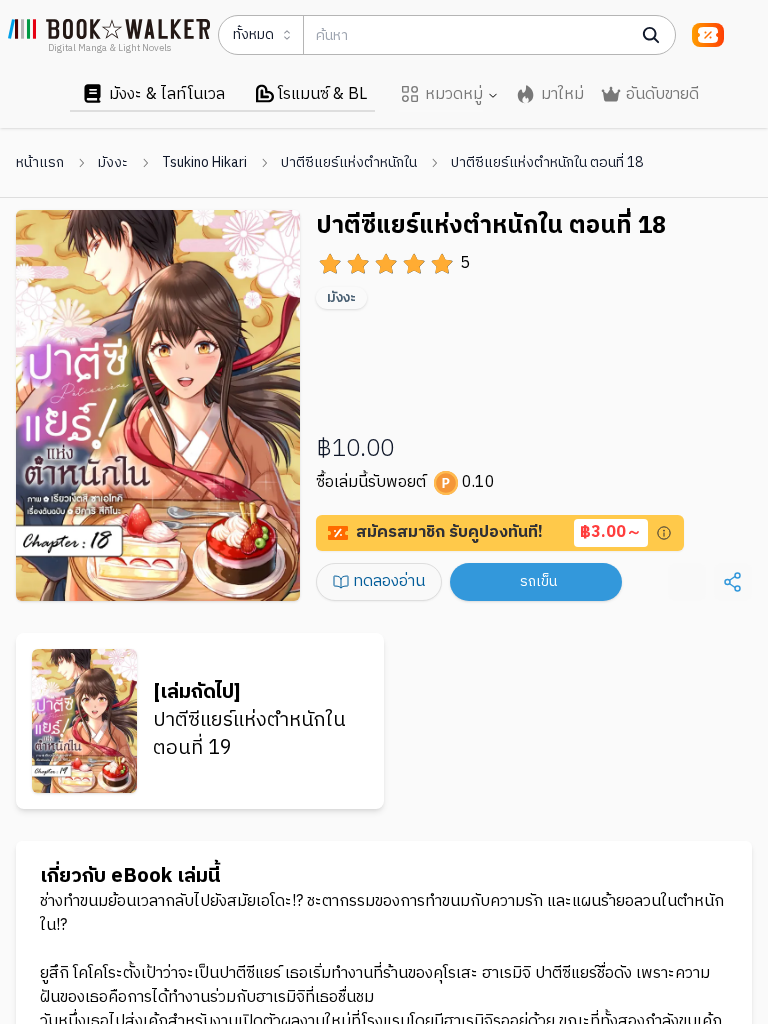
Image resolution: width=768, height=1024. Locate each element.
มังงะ (113, 163)
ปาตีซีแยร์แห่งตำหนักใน (349, 163)
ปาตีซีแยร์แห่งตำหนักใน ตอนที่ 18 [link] (547, 163)
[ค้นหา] (651, 35)
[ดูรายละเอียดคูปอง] (664, 533)
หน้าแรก (40, 163)
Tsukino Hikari (204, 163)
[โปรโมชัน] (708, 35)
